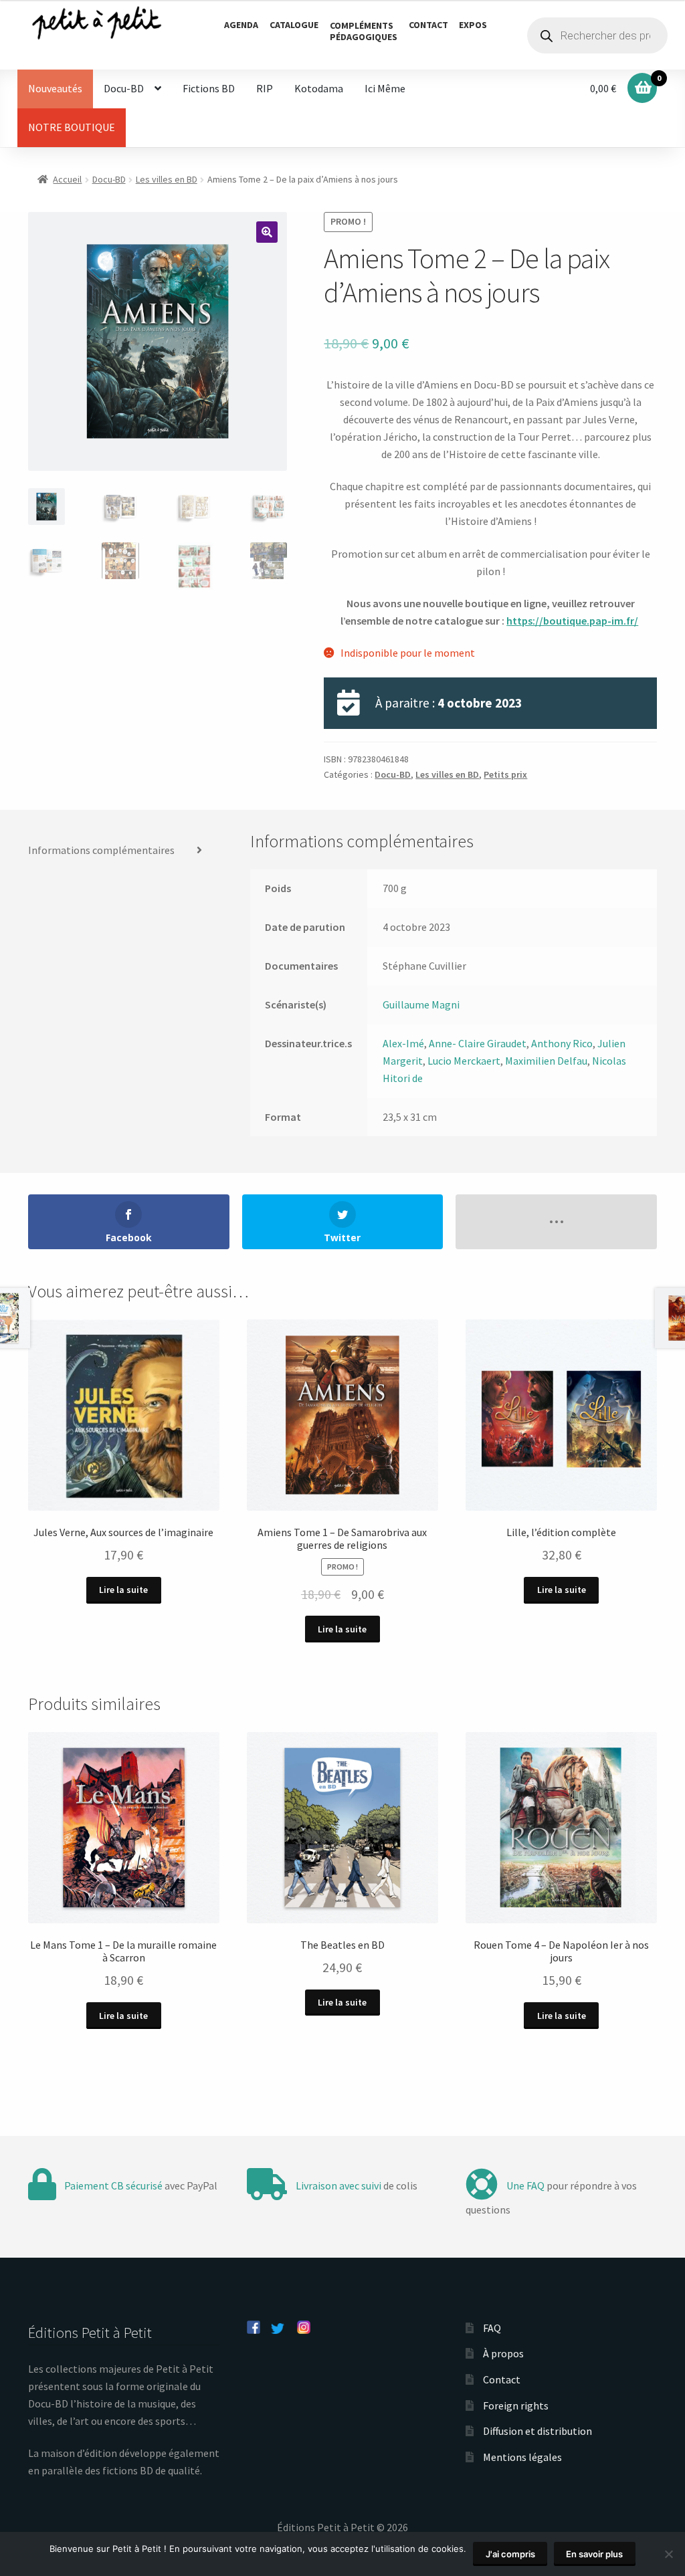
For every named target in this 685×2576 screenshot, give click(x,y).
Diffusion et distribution (537, 2431)
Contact (428, 25)
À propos (503, 2353)
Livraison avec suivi (338, 2185)
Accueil (67, 179)
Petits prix (505, 774)
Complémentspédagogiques (364, 31)
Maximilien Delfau (546, 1061)
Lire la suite (123, 1590)
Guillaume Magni (421, 1004)
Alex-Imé (403, 1043)
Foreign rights (516, 2405)
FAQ (492, 2328)
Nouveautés (55, 88)
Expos (473, 25)
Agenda (241, 25)
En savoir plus (594, 2554)
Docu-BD (124, 88)
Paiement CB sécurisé (113, 2185)
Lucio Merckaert (464, 1061)
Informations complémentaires (101, 850)
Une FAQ (525, 2185)
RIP (265, 88)
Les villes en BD (167, 179)
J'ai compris (510, 2554)
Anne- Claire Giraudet (478, 1043)
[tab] (121, 851)
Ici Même (385, 88)
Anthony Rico (562, 1043)
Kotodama (319, 88)
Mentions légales (522, 2457)
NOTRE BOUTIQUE (72, 127)
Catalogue (294, 25)
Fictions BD (209, 88)
